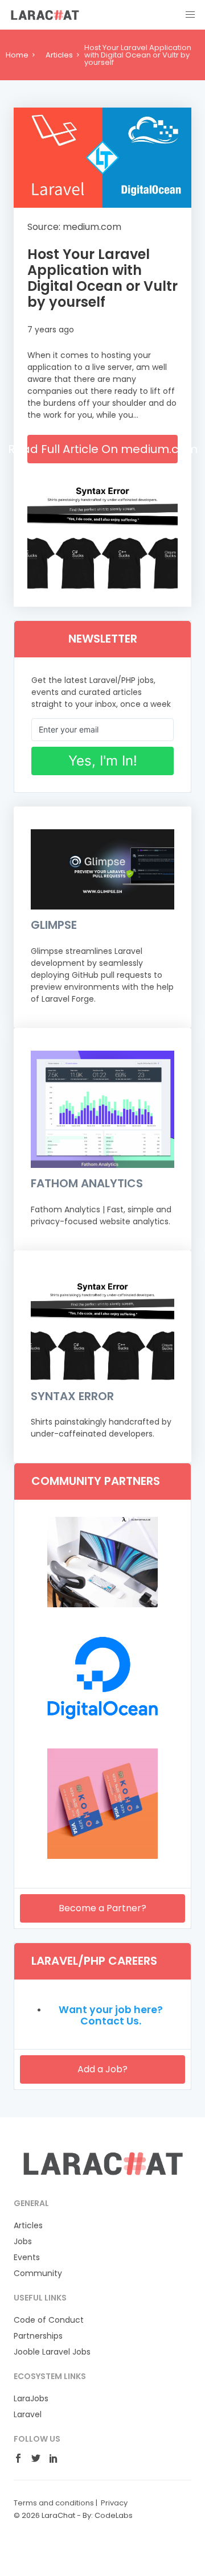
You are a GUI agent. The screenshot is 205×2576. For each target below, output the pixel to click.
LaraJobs (31, 2398)
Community (38, 2273)
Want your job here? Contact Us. (111, 2015)
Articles (59, 55)
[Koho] (102, 1856)
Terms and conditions (54, 2503)
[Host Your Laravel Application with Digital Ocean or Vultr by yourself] (102, 158)
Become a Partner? (102, 1908)
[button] (190, 15)
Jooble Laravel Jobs (52, 2352)
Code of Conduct (49, 2320)
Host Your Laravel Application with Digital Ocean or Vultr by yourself (102, 278)
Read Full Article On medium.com (102, 449)
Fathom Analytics (87, 1183)
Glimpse (54, 925)
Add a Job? (102, 2069)
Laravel (28, 2414)
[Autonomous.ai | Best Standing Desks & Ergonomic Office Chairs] (102, 1604)
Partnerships (38, 2336)
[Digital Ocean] (102, 1730)
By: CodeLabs (108, 2515)
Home (17, 55)
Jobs (23, 2241)
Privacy (114, 2503)
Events (27, 2257)
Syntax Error (72, 1396)
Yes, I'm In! (103, 761)
